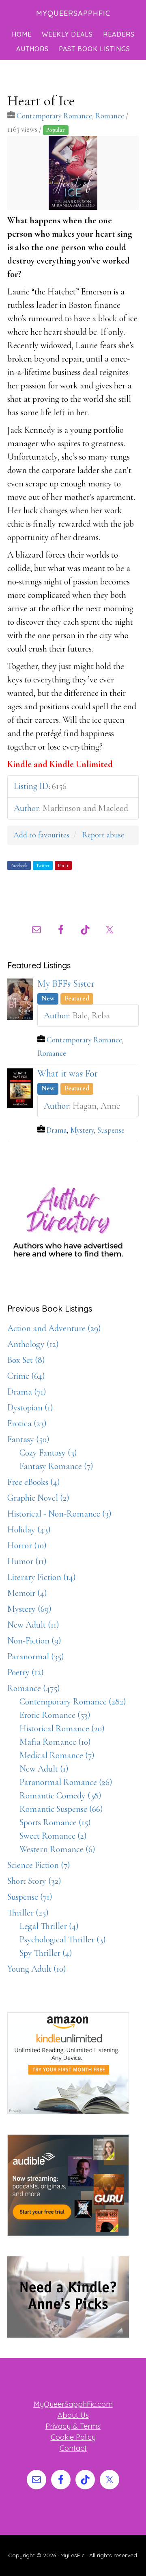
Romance (110, 116)
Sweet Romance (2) (53, 1836)
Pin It (63, 865)
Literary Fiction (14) (42, 1577)
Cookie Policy (73, 2437)
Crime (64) (26, 1376)
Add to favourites (41, 835)
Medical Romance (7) (57, 1755)
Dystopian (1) (30, 1408)
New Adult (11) (33, 1625)
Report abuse (103, 835)
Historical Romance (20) (62, 1728)
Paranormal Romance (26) (66, 1782)
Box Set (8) (26, 1360)
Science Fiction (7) (39, 1865)
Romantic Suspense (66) (61, 1809)
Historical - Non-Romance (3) (59, 1514)
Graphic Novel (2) (38, 1498)
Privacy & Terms (73, 2426)
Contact (73, 2448)
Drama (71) (27, 1392)
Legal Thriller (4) (49, 1926)
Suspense (111, 1130)
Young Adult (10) (37, 1969)
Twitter (43, 865)
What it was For (68, 1073)
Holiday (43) (29, 1530)
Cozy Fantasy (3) (48, 1453)
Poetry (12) (26, 1672)
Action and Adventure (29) (54, 1328)
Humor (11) (27, 1561)
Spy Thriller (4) (46, 1953)
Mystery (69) (29, 1609)
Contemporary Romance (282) (73, 1702)
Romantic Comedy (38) (60, 1796)
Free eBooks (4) (34, 1482)
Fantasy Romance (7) (56, 1466)
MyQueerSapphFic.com (73, 2404)
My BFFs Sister (66, 984)
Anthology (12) (33, 1344)
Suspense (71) (30, 1897)
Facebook (19, 865)
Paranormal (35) (36, 1656)
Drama (57, 1130)
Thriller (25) (28, 1913)
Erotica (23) (27, 1423)
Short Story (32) (34, 1881)
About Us (73, 2415)
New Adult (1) (44, 1769)
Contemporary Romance (54, 116)
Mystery (82, 1130)
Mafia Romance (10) (55, 1742)
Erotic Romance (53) (55, 1715)
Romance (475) (34, 1688)
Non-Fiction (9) (34, 1641)
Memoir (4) (27, 1593)
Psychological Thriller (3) (63, 1940)
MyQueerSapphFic (73, 13)
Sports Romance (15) (55, 1822)
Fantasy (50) (28, 1439)
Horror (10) (27, 1545)
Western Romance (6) (57, 1849)
